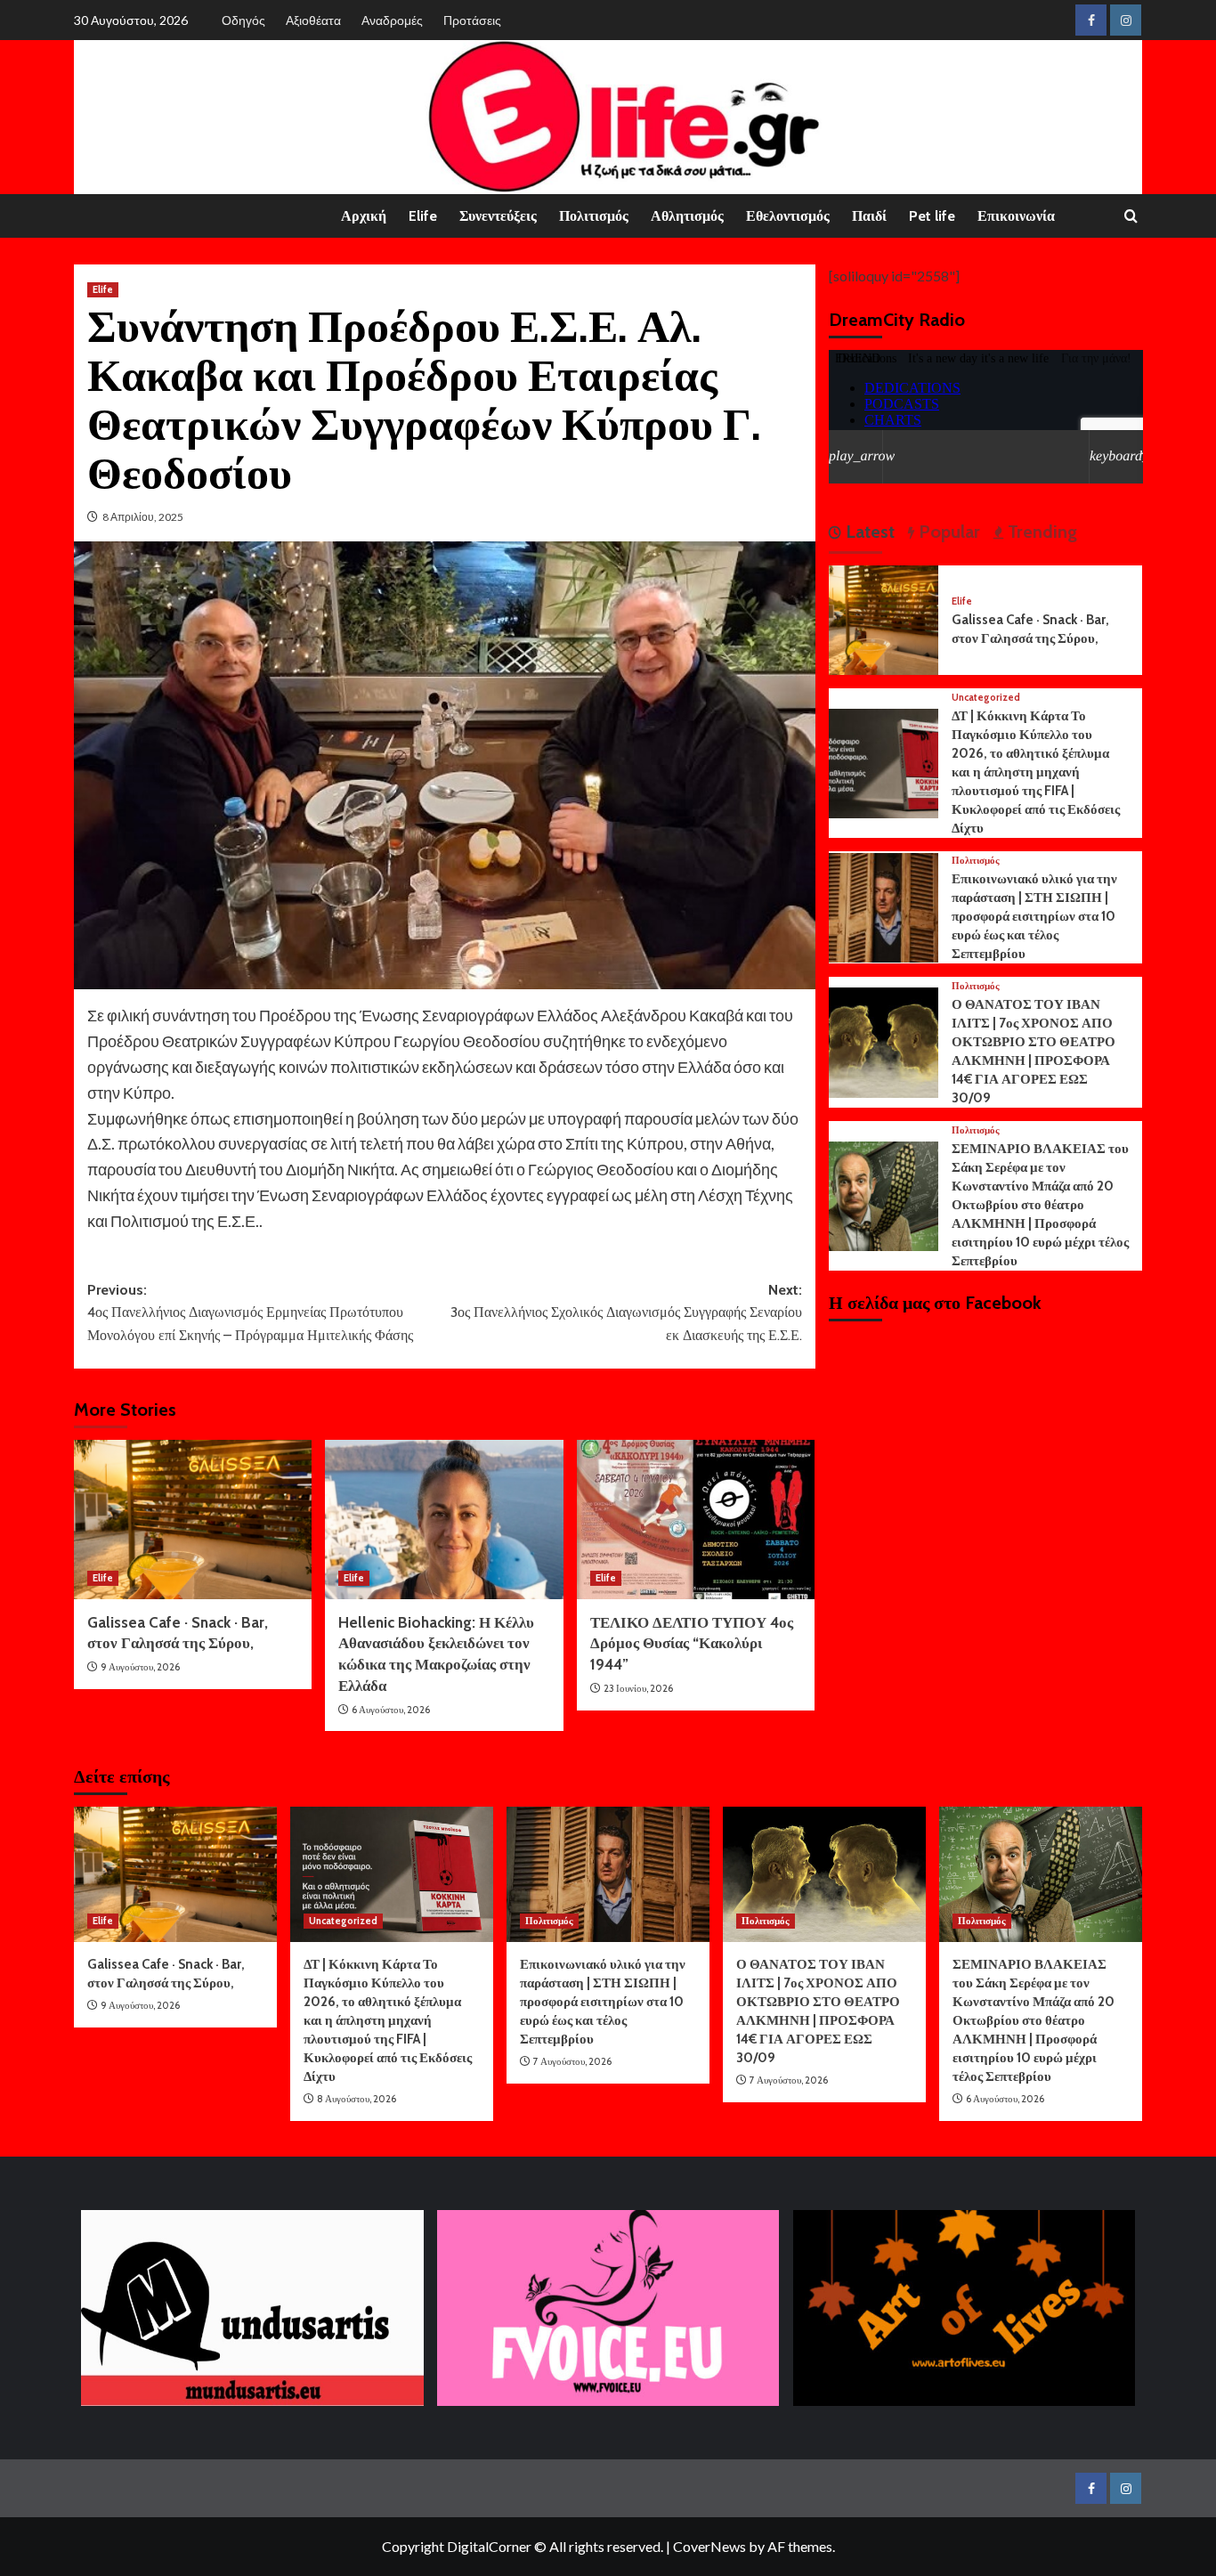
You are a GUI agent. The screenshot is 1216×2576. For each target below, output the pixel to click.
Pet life (932, 216)
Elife (423, 216)
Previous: (250, 1312)
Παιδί (869, 216)
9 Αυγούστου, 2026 (140, 1667)
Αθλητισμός (687, 216)
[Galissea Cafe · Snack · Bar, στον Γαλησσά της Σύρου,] (193, 1519)
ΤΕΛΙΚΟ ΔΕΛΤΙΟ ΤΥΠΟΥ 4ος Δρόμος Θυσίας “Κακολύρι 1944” (692, 1644)
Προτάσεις (472, 20)
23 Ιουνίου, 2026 (638, 1688)
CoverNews (709, 2546)
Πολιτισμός (594, 216)
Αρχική (364, 216)
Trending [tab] (1040, 532)
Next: (626, 1312)
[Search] (1131, 217)
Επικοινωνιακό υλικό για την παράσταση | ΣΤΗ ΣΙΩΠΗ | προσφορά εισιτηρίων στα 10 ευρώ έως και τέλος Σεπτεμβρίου (1034, 916)
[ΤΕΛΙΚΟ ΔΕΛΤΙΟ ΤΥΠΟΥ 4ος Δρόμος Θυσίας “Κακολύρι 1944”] (696, 1519)
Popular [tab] (947, 532)
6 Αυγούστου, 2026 (391, 1710)
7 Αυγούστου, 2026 (572, 2061)
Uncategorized (986, 698)
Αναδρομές (392, 20)
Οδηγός (243, 20)
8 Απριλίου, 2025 (143, 517)
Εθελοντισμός (788, 216)
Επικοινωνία (1016, 216)
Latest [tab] (868, 532)
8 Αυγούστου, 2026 (357, 2099)
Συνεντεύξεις (498, 216)
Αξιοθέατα (313, 20)
